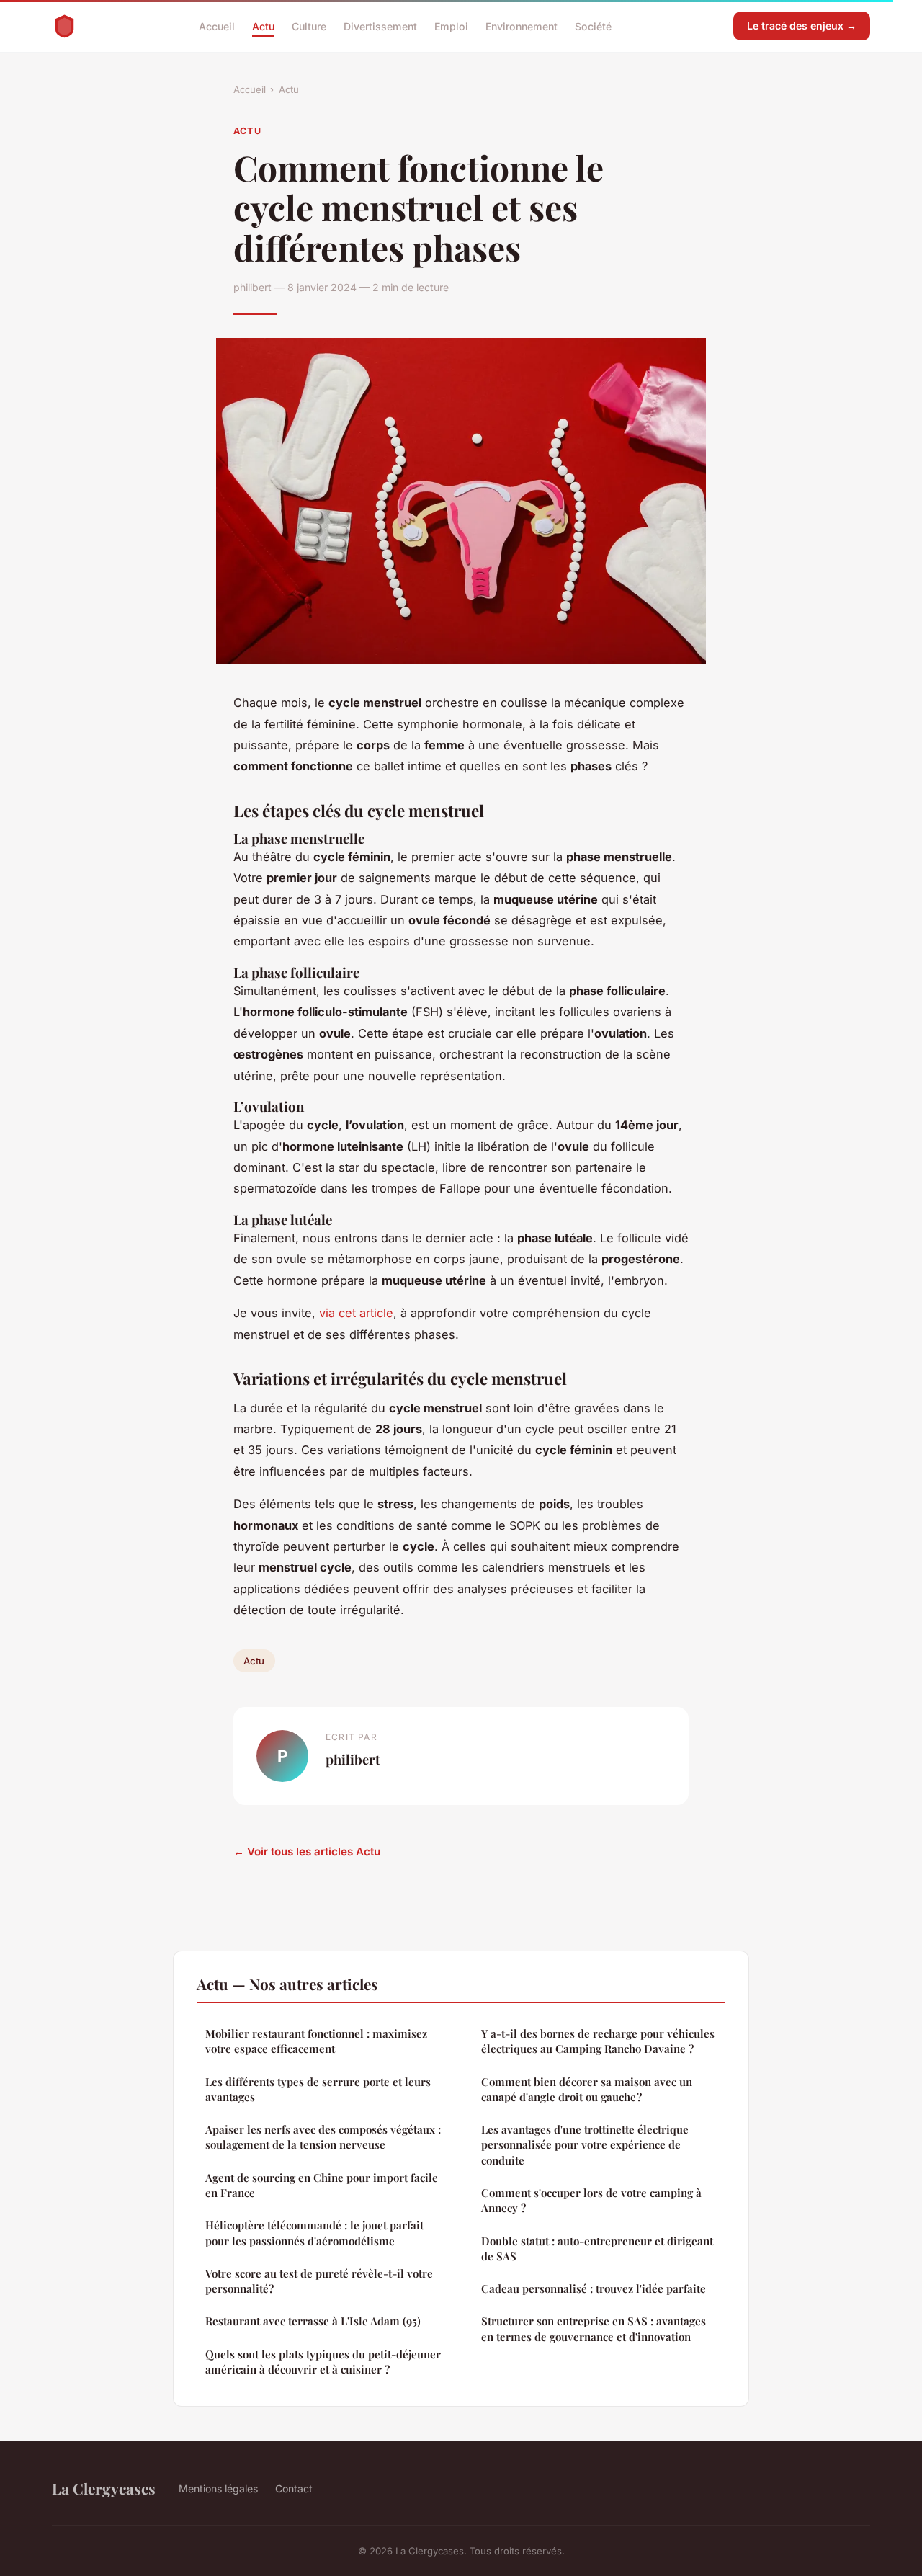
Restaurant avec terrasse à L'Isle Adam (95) (313, 2321)
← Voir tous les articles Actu (307, 1851)
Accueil (217, 26)
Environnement (522, 26)
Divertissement (380, 26)
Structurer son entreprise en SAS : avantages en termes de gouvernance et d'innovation (594, 2328)
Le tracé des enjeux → (802, 26)
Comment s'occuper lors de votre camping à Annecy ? (591, 2200)
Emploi (451, 26)
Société (593, 26)
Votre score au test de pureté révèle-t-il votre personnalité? (319, 2281)
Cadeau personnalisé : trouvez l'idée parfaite (594, 2288)
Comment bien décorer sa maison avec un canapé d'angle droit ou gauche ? (587, 2089)
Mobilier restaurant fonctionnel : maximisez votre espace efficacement (316, 2041)
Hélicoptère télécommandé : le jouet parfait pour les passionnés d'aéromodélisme (314, 2233)
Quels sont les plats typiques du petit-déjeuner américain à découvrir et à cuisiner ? (323, 2362)
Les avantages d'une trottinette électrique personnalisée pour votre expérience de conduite (585, 2145)
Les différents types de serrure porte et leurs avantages (318, 2089)
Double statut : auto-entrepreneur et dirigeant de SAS (597, 2249)
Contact (294, 2488)
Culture (309, 26)
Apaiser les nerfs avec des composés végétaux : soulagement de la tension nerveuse (323, 2137)
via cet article (356, 1313)
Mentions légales (218, 2488)
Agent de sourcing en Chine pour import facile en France (322, 2185)
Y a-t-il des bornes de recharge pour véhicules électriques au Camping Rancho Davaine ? (598, 2041)
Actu (263, 26)
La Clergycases (104, 2488)
